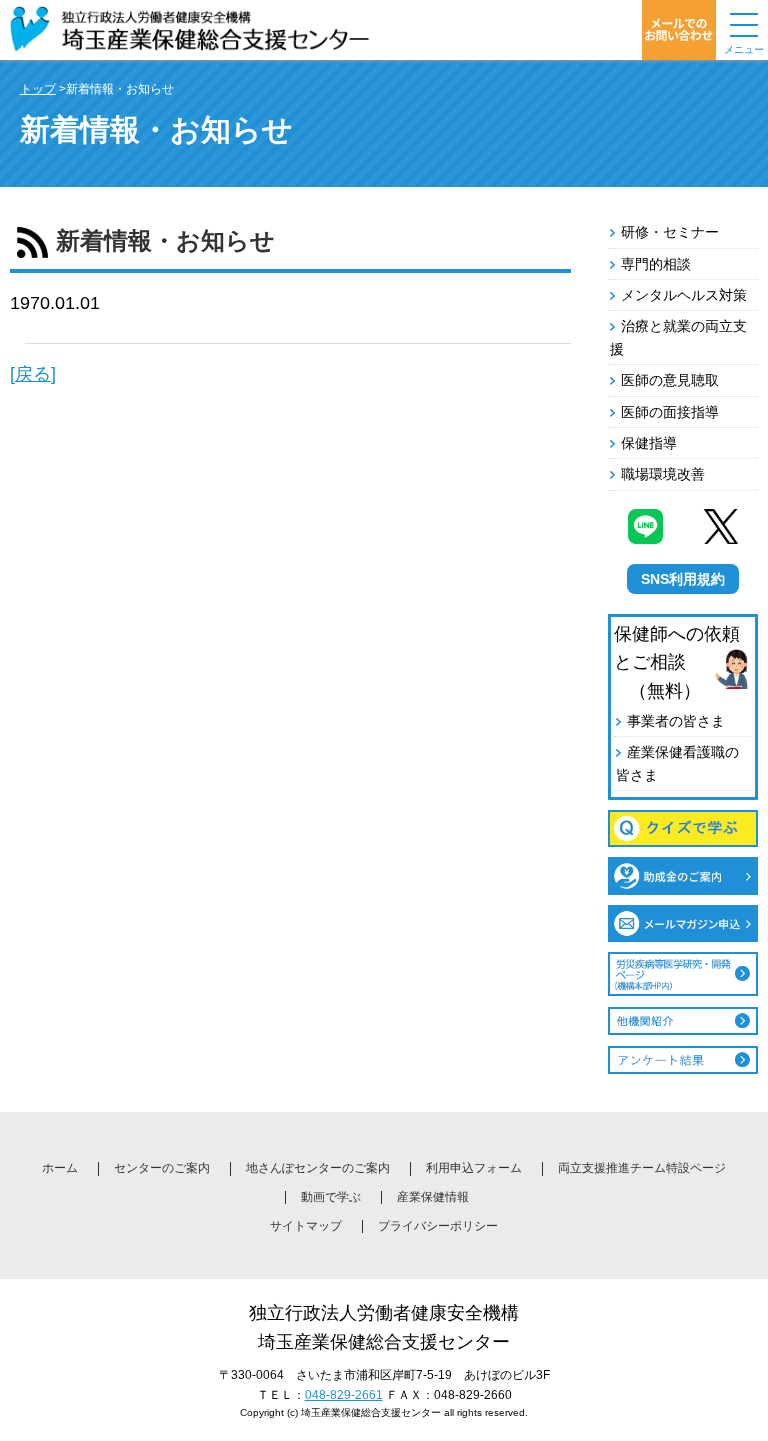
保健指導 (649, 443)
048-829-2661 (344, 1395)
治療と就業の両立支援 (678, 337)
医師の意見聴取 (670, 380)
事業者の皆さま (676, 721)
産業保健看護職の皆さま (677, 763)
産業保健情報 (433, 1197)
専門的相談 (656, 264)
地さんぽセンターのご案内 (318, 1168)
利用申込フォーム (474, 1168)
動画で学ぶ (331, 1197)
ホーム (60, 1168)
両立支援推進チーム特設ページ (642, 1168)
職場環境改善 (663, 474)
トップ (38, 89)
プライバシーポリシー (438, 1226)
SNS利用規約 (683, 579)
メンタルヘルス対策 (684, 295)
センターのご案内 (162, 1168)
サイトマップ (306, 1226)
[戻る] (33, 374)
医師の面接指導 (670, 412)
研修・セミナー (670, 232)
